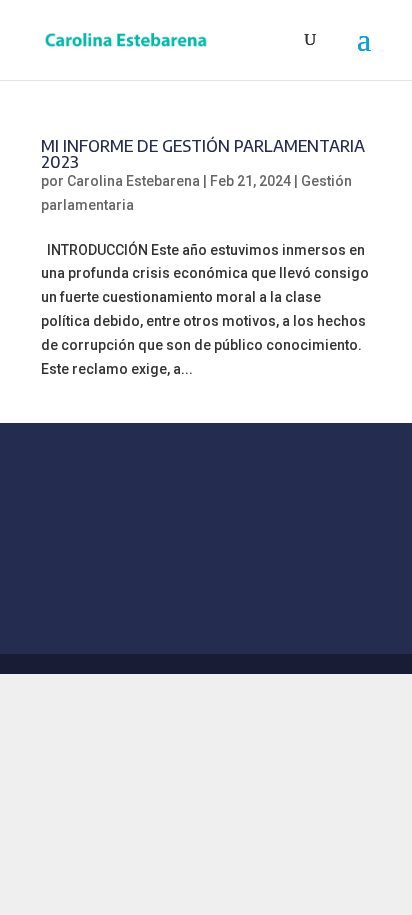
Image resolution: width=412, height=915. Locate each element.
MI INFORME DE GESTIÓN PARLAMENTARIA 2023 (203, 154)
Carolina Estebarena (133, 181)
